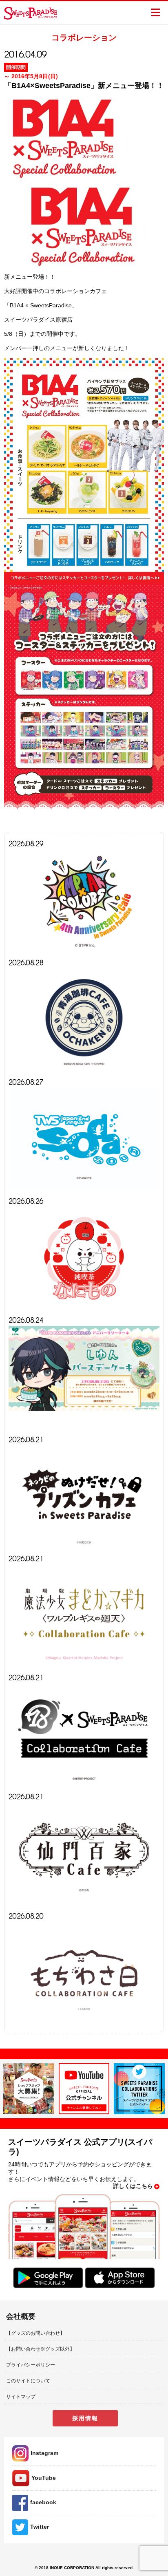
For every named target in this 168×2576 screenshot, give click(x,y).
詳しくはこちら (133, 2186)
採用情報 (85, 2418)
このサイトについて (28, 2381)
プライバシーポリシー (31, 2365)
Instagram (44, 2453)
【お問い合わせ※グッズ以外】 (40, 2349)
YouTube (44, 2478)
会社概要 (21, 2316)
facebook (43, 2502)
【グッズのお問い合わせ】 (35, 2333)
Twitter (40, 2527)
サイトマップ (21, 2397)
